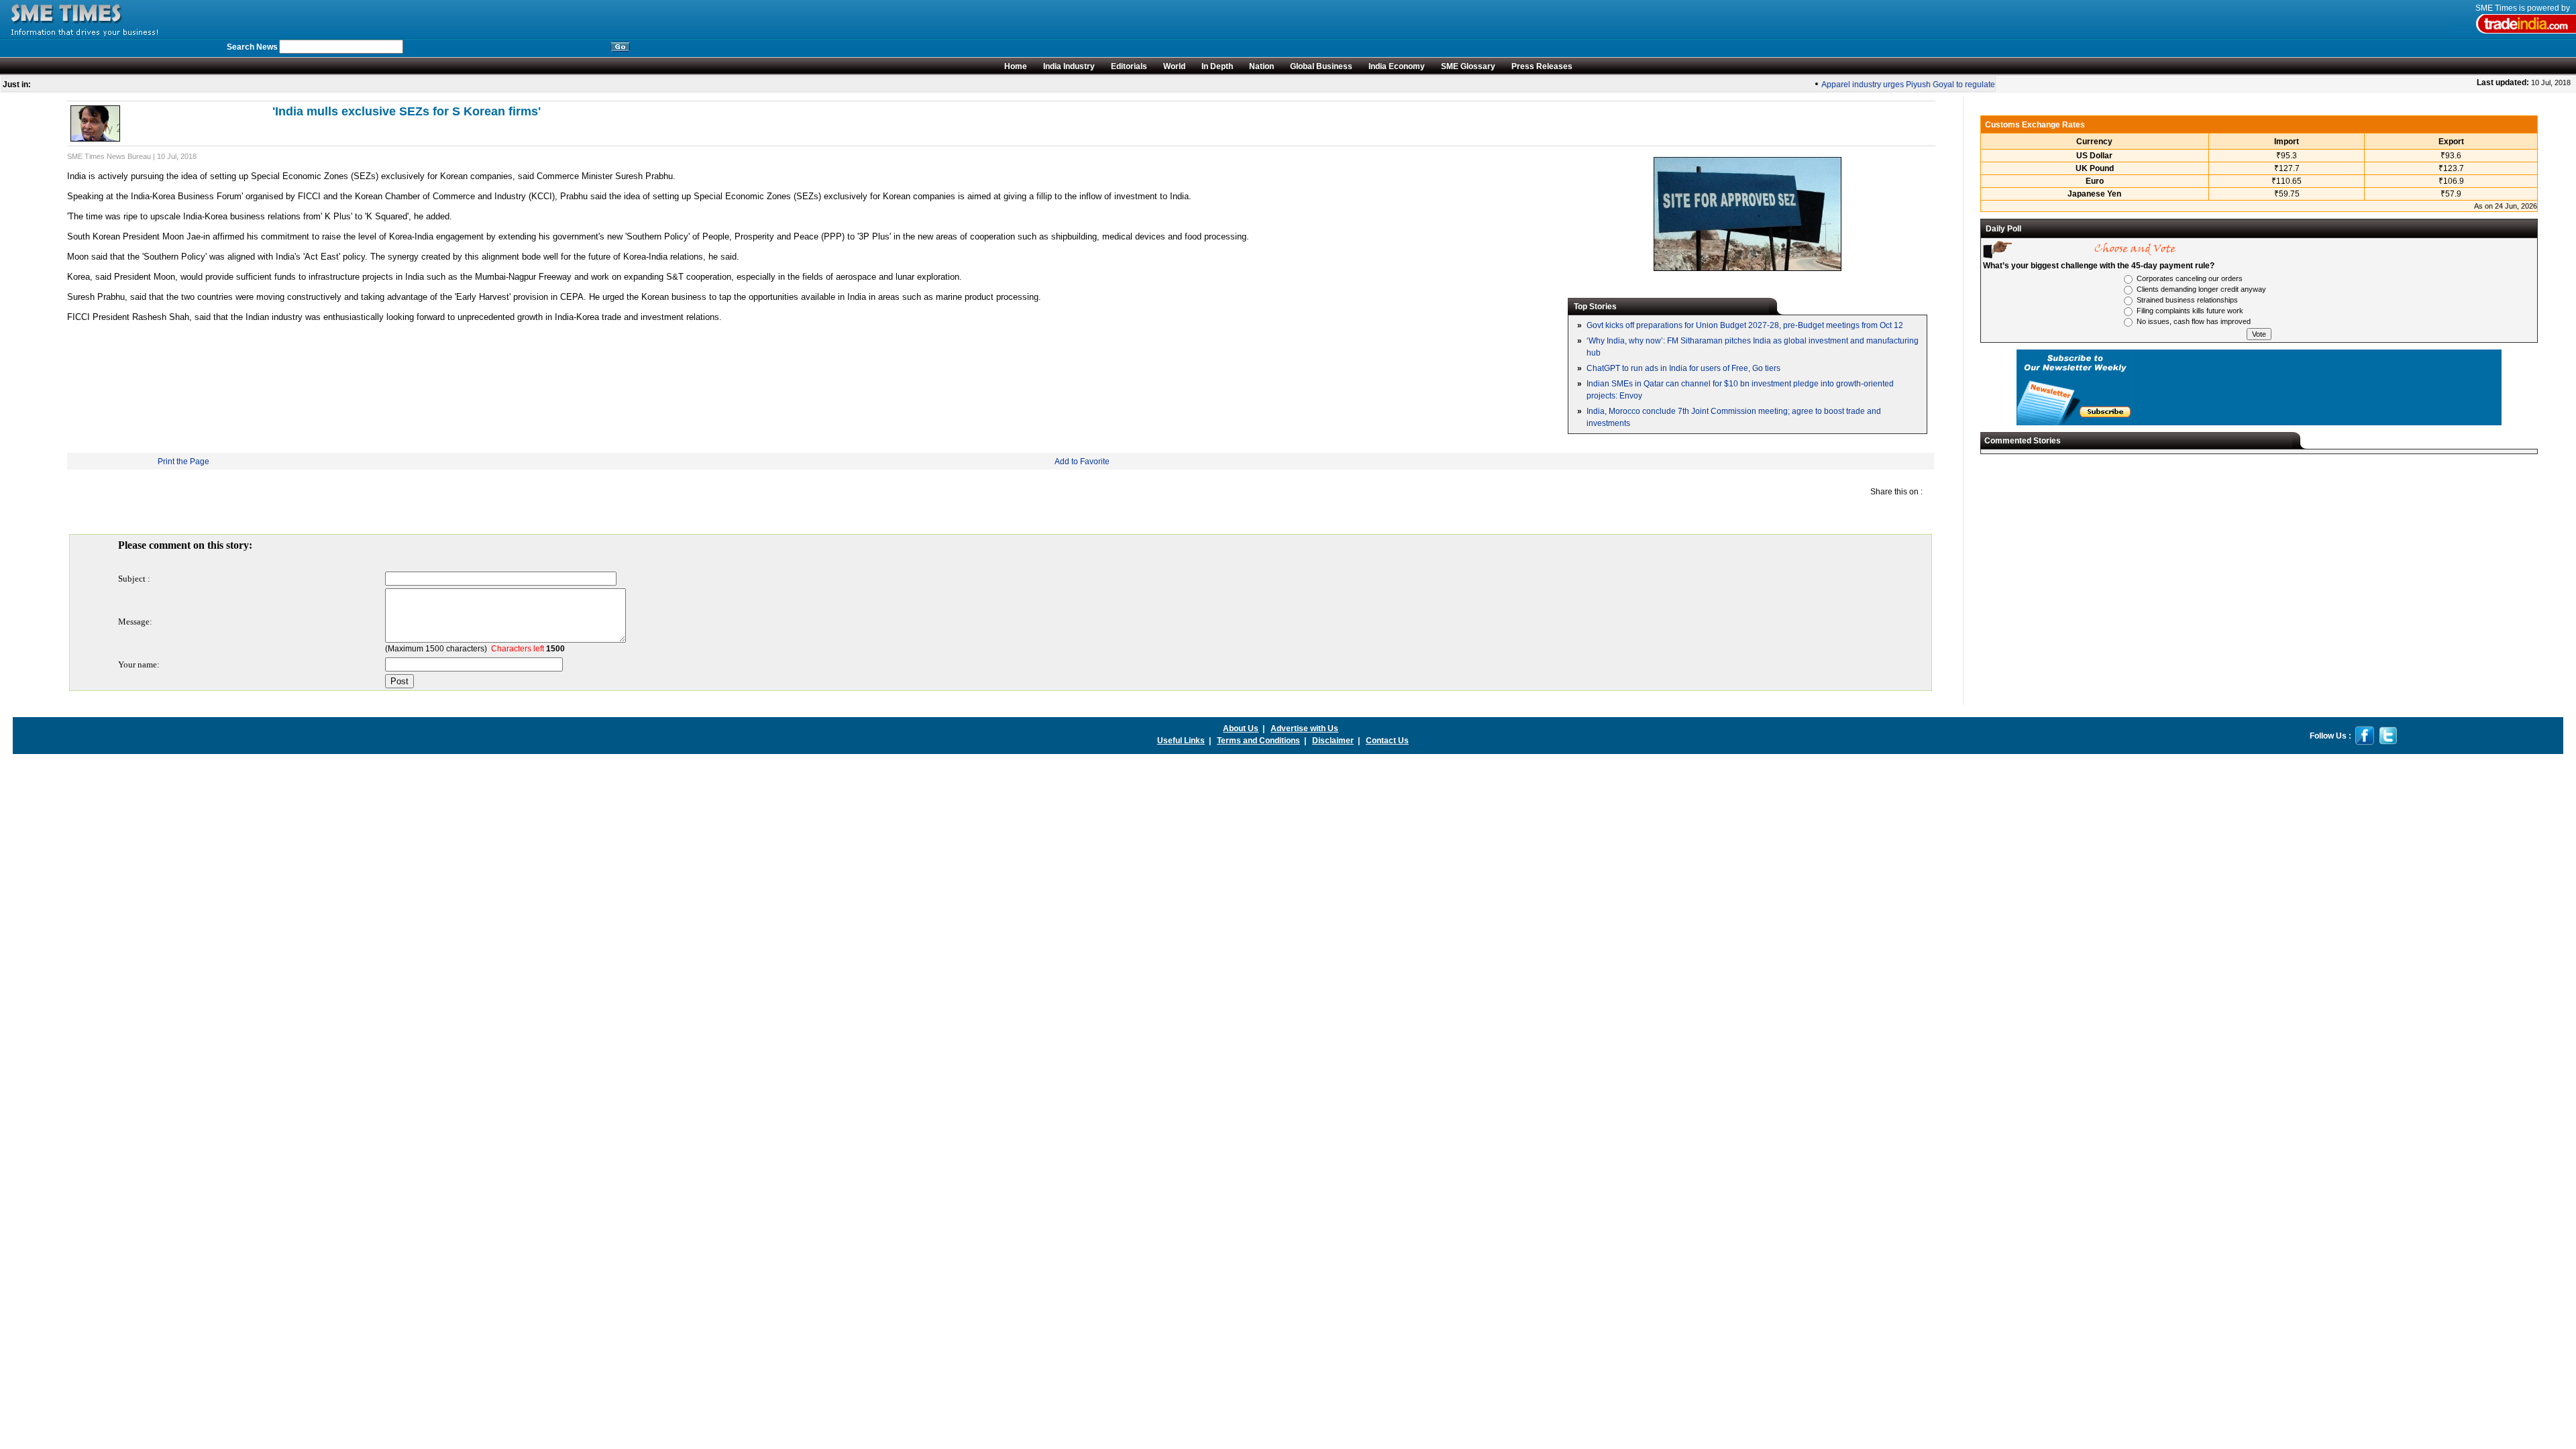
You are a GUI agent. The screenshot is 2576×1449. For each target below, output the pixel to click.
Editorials (1129, 66)
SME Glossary (1468, 66)
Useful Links (1181, 741)
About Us (1241, 729)
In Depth (1217, 66)
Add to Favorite (1082, 462)
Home (1016, 66)
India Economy (1397, 66)
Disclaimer (1333, 741)
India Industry (1069, 66)
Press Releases (1542, 66)
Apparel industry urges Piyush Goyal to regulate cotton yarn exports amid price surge (1958, 85)
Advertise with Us (1304, 729)
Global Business (1321, 66)
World (1174, 66)
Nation (1262, 66)
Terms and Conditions (1258, 741)
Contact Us (1387, 741)
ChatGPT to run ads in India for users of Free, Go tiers (1683, 368)
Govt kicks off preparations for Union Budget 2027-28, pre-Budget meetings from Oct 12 (1745, 325)
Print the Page (183, 462)
